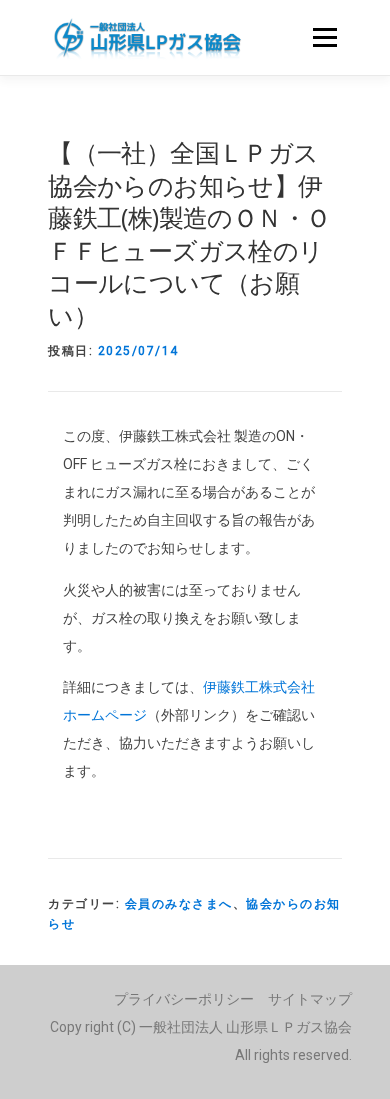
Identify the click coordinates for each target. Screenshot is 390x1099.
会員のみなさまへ (179, 904)
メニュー (324, 37)
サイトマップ (310, 999)
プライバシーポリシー (184, 999)
